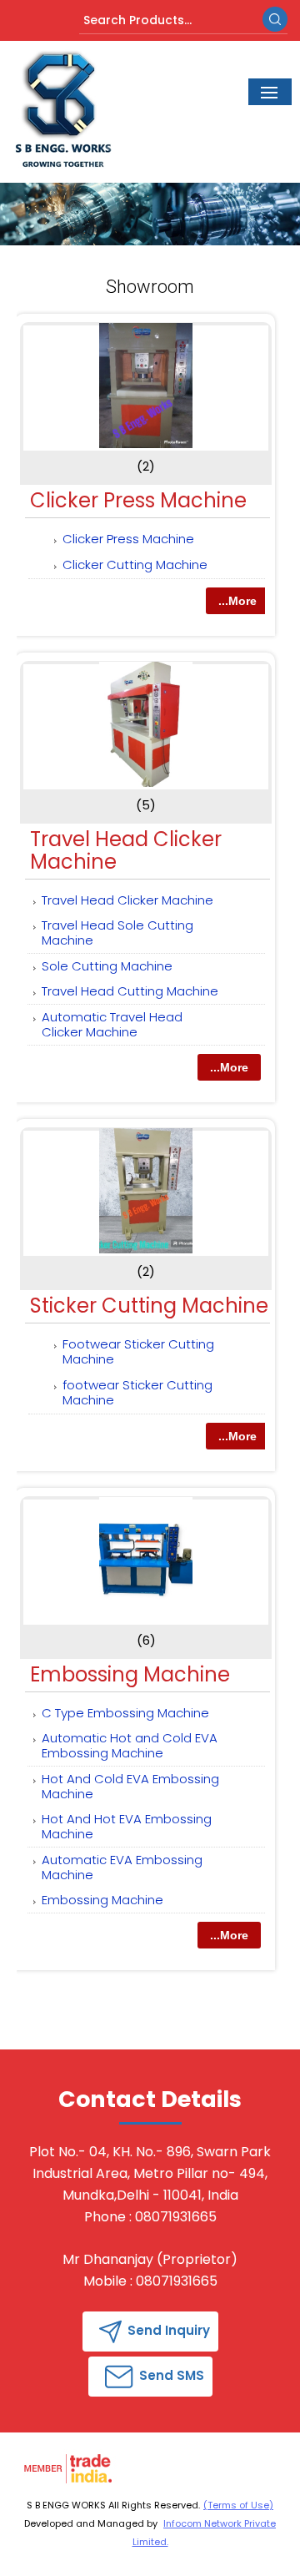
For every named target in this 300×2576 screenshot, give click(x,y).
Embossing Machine (130, 1674)
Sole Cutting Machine (107, 966)
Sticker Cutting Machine (149, 1306)
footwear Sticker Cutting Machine (137, 1392)
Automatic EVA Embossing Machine (122, 1867)
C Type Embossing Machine (125, 1713)
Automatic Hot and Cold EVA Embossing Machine (130, 1745)
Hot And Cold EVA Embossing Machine (130, 1786)
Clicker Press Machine (138, 500)
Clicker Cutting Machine (135, 565)
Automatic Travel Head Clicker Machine (112, 1024)
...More (237, 601)
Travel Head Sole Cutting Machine (117, 933)
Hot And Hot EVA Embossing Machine (127, 1826)
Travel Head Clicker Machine (126, 850)
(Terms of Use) (238, 2505)
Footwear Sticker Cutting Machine (138, 1351)
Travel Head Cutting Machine (130, 991)
